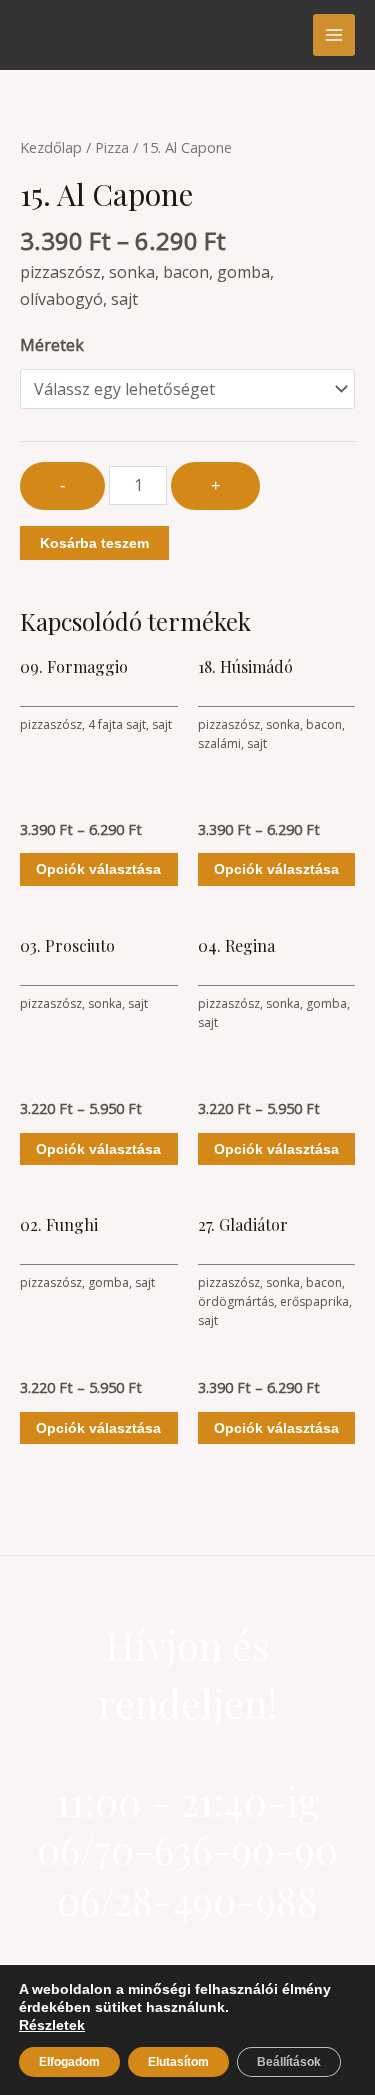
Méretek (52, 345)
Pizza (112, 147)
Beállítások (289, 2062)
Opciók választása (98, 869)
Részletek (52, 2025)
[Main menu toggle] (334, 35)
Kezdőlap (51, 147)
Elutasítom (178, 2062)
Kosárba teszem (94, 543)
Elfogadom (69, 2062)
